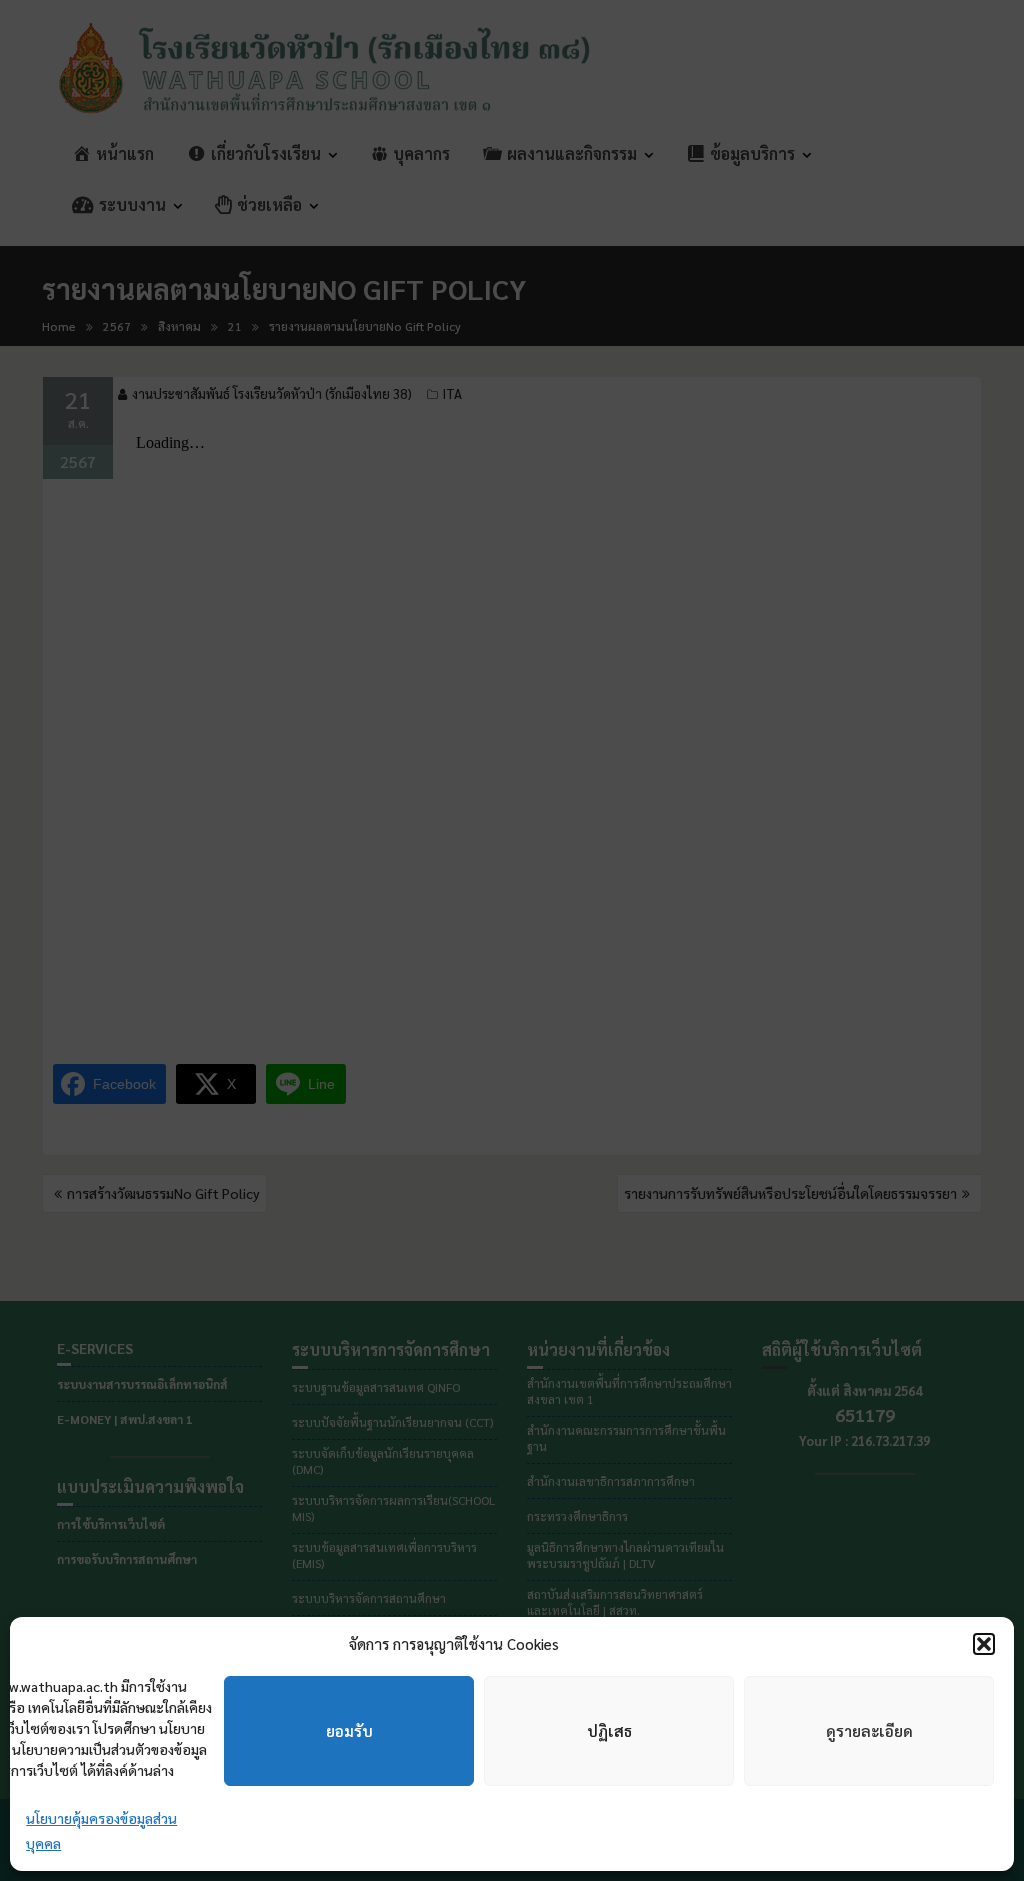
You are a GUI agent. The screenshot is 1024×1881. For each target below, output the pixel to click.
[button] (984, 1644)
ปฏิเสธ (609, 1730)
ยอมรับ (349, 1730)
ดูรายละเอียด (869, 1730)
